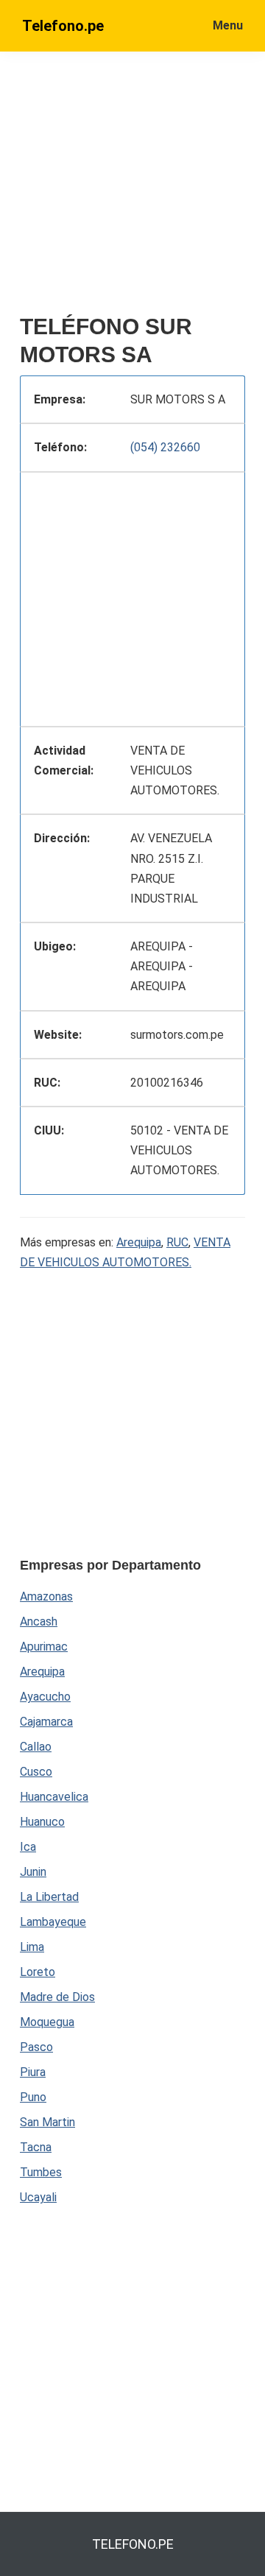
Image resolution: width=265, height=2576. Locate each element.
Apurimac (44, 1647)
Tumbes (41, 2172)
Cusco (36, 1772)
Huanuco (42, 1822)
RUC (177, 1242)
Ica (28, 1847)
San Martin (47, 2122)
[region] (132, 596)
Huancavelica (54, 1797)
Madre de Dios (57, 1997)
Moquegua (47, 2022)
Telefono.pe (63, 26)
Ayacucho (45, 1697)
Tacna (36, 2147)
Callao (36, 1747)
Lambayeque (53, 1922)
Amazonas (46, 1596)
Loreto (38, 1972)
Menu (228, 25)
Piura (33, 2072)
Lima (32, 1947)
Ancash (39, 1622)
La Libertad (49, 1897)
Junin (33, 1872)
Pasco (36, 2047)
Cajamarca (46, 1722)
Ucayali (38, 2197)
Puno (33, 2097)
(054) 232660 (165, 447)
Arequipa (139, 1242)
